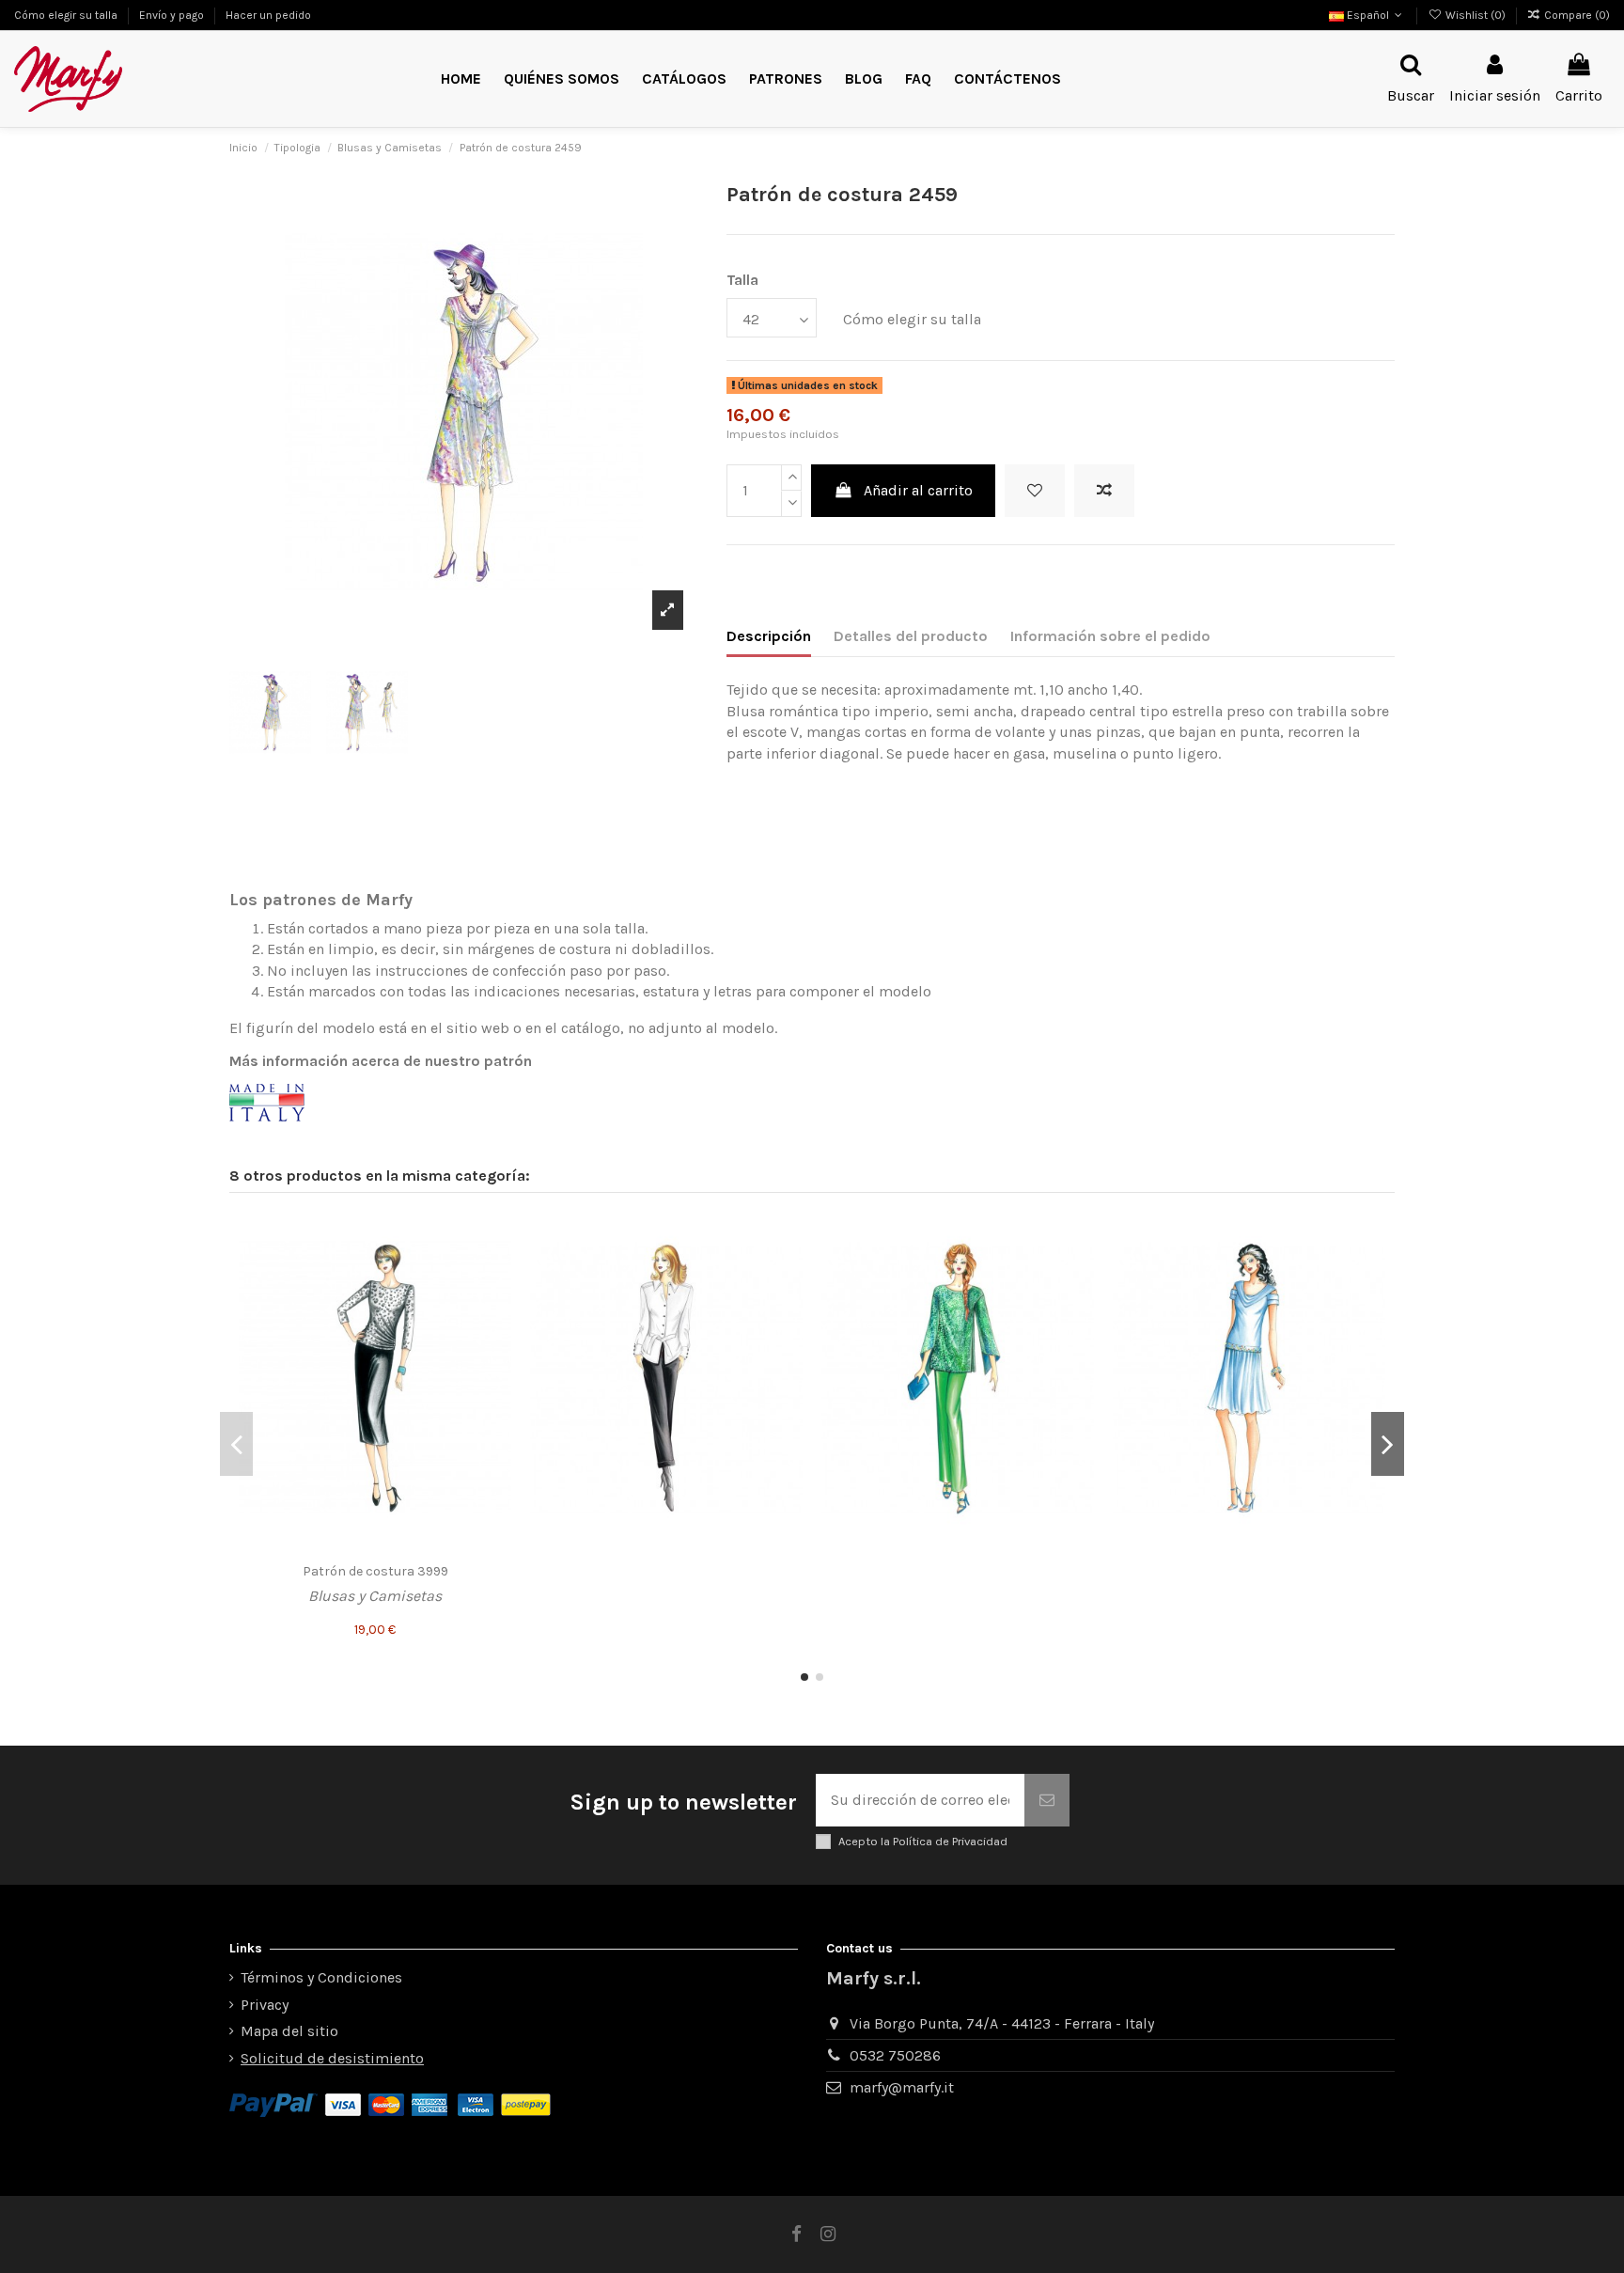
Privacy (265, 2005)
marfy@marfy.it (902, 2087)
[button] (786, 79)
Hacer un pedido (268, 15)
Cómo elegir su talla (67, 15)
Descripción (769, 636)
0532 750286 (895, 2055)
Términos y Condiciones (321, 1977)
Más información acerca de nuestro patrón (381, 1061)
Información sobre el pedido (1110, 636)
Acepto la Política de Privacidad (923, 1841)
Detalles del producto (911, 636)
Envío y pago (173, 15)
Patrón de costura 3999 (375, 1571)
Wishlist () (1475, 15)
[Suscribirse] (1047, 1800)
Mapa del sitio (289, 2031)
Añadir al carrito (918, 490)
